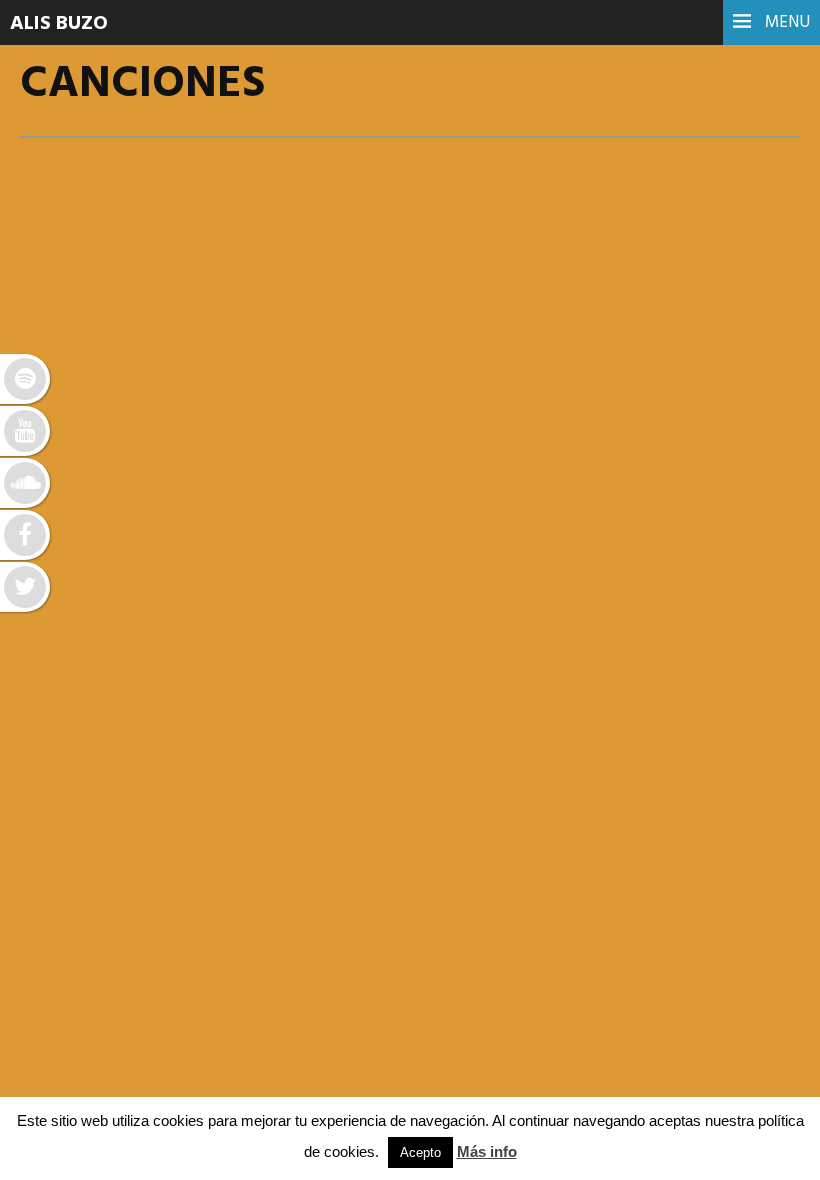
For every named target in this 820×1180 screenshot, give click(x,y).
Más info (487, 1151)
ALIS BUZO (59, 24)
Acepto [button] (420, 1152)
